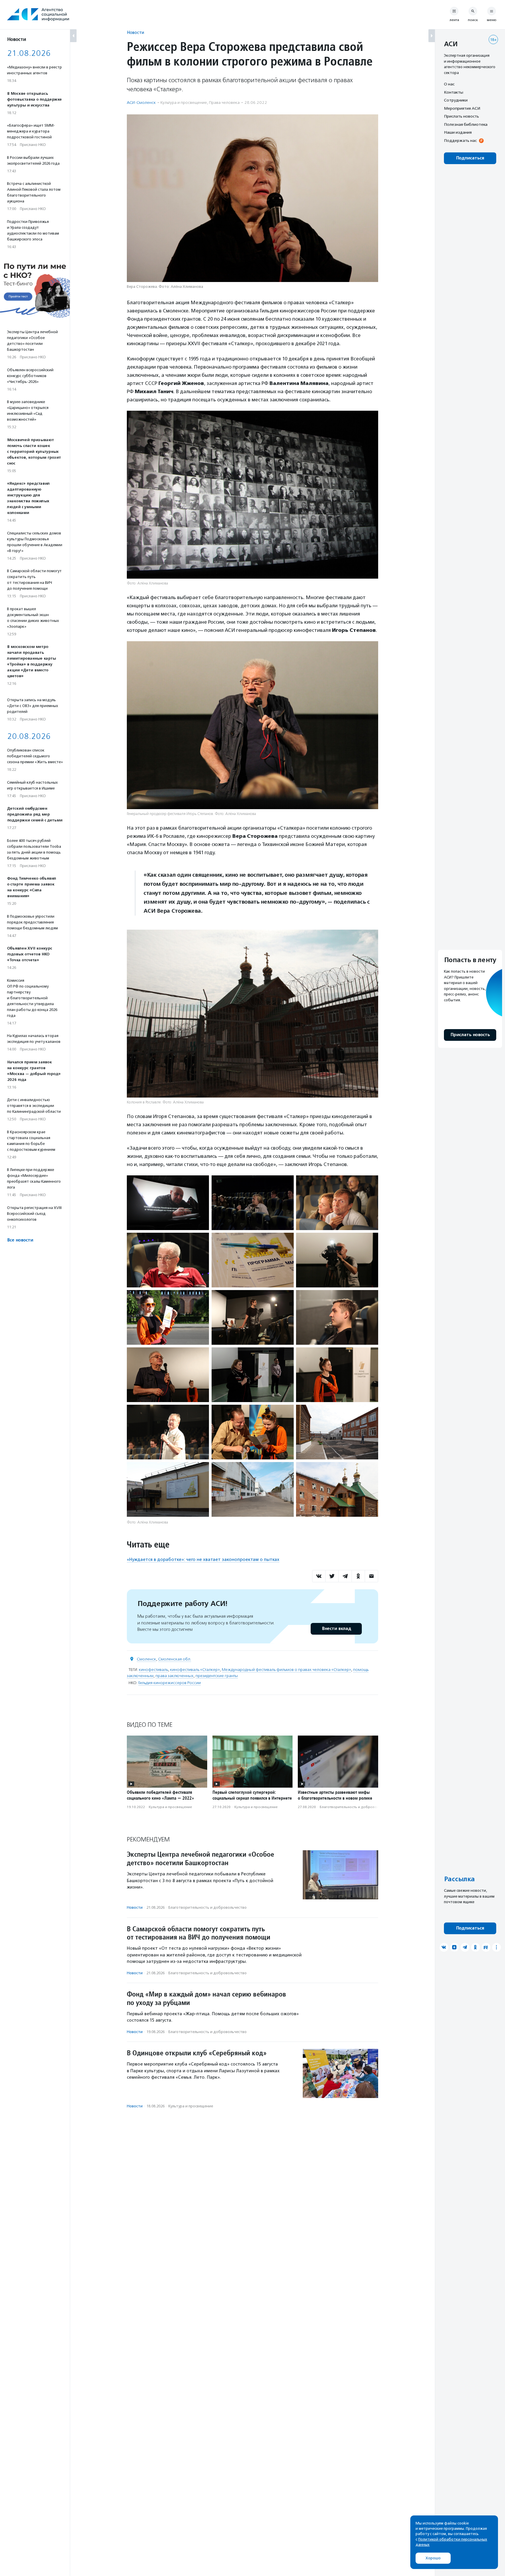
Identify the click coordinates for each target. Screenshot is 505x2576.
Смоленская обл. (175, 1659)
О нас (449, 84)
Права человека (224, 103)
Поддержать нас (460, 140)
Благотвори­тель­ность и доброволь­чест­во (356, 1807)
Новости (135, 32)
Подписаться (470, 158)
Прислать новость (461, 116)
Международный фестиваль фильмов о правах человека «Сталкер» (286, 1670)
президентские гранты (217, 1676)
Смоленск (146, 1659)
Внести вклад (336, 1629)
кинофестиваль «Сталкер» (195, 1670)
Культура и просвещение (184, 103)
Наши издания (458, 132)
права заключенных (174, 1676)
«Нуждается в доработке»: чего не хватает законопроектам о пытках (203, 1559)
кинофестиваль (153, 1670)
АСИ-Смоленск (141, 103)
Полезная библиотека (466, 124)
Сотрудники (456, 100)
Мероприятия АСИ (462, 108)
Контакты (454, 92)
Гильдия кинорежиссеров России (170, 1683)
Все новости (20, 1240)
